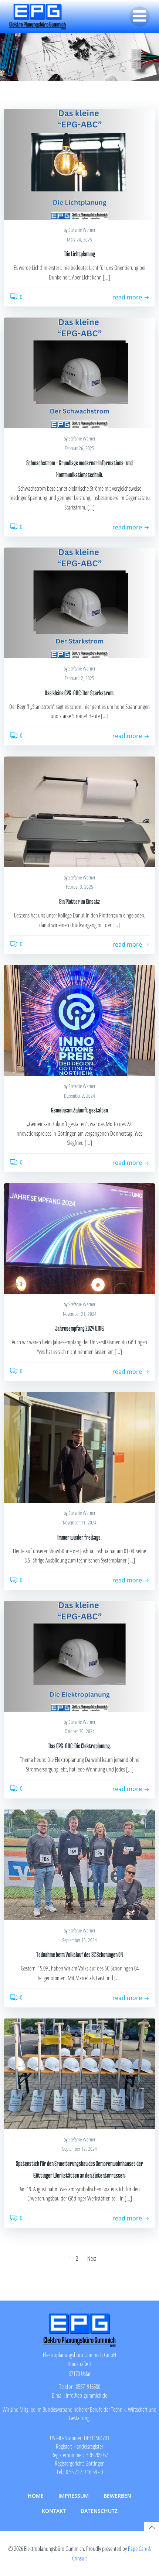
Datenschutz (99, 2511)
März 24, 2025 (79, 239)
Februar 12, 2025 (79, 678)
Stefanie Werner (82, 230)
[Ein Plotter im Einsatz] (79, 811)
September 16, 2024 (79, 1940)
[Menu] (140, 16)
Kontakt (54, 2511)
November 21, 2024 (80, 1314)
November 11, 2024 (80, 1522)
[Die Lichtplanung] (79, 164)
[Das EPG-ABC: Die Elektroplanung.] (79, 1656)
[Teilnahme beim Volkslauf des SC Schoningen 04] (79, 1864)
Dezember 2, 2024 (79, 1096)
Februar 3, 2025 (79, 887)
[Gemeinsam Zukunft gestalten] (79, 1020)
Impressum (74, 2496)
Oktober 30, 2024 (80, 1731)
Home (36, 2496)
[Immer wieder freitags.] (79, 1447)
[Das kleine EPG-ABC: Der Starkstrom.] (79, 603)
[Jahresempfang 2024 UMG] (79, 1238)
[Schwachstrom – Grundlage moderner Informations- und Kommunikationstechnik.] (79, 373)
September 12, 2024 (79, 2149)
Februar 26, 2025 (79, 448)
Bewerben (117, 2496)
